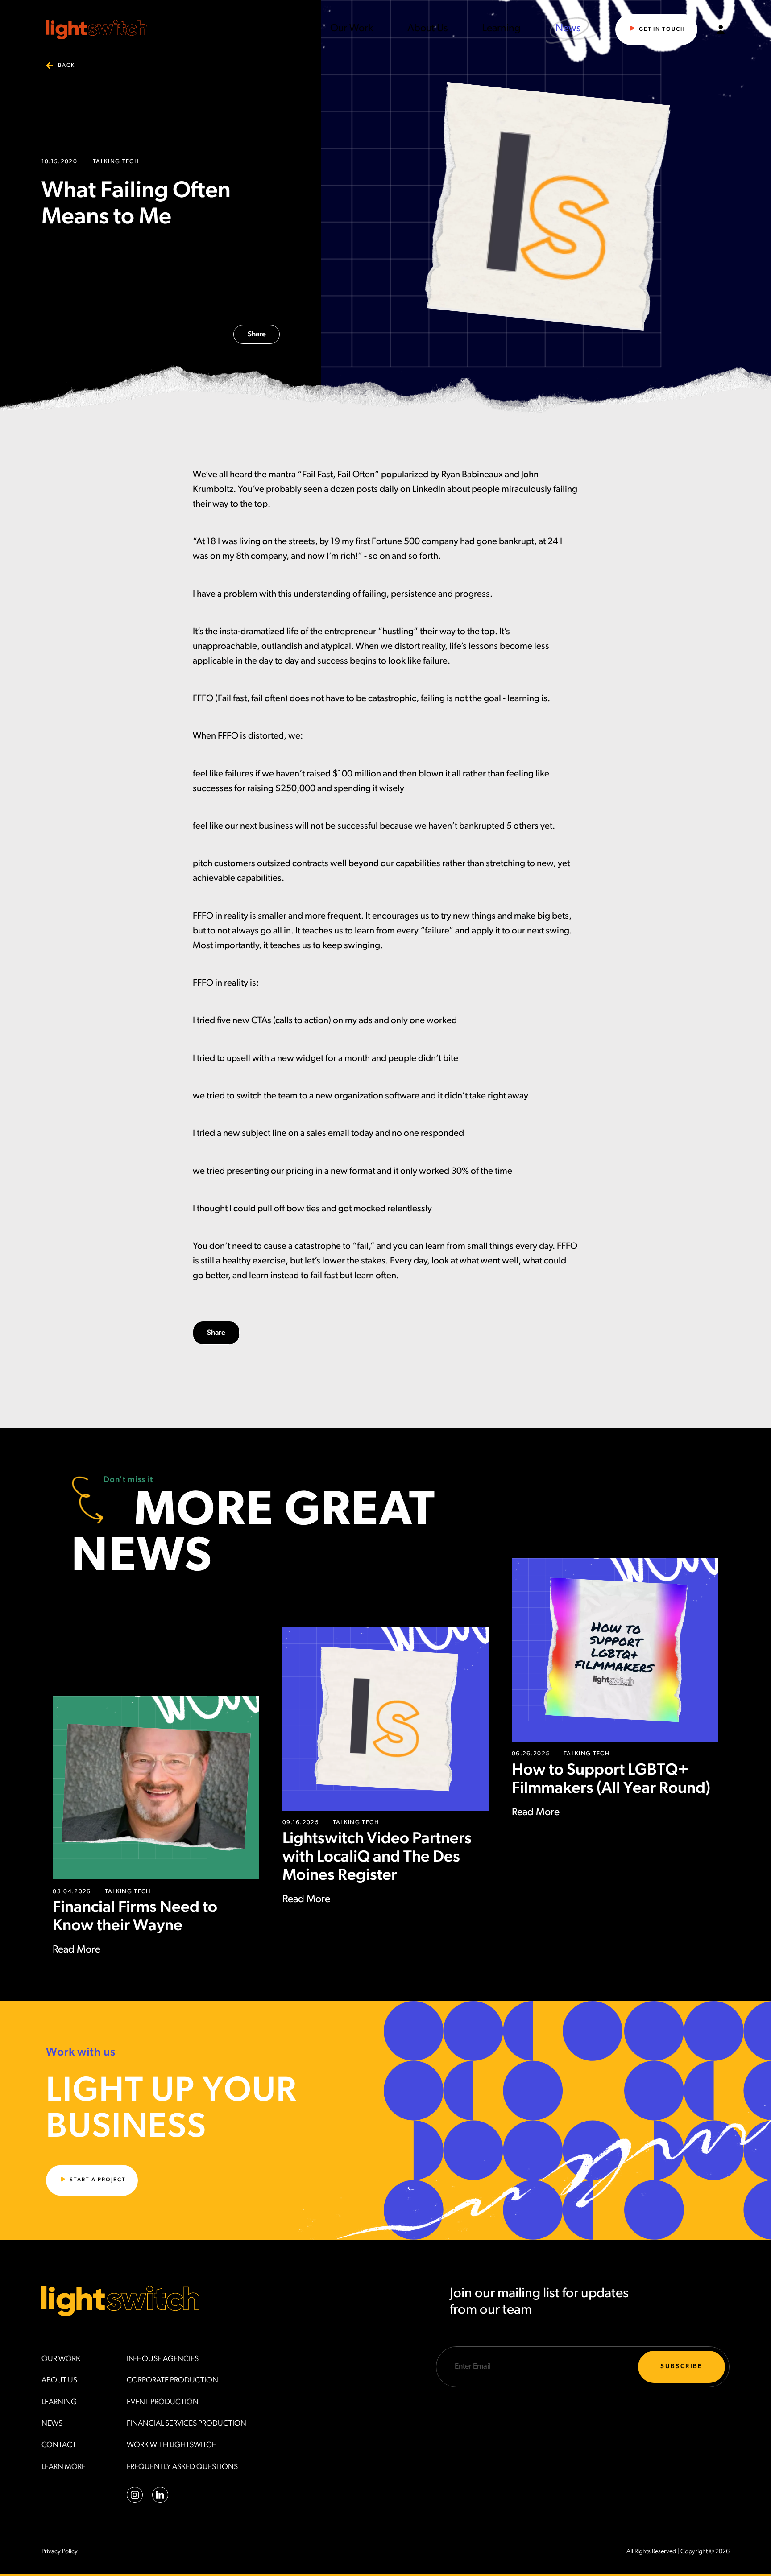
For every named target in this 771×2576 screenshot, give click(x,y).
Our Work (352, 29)
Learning (502, 29)
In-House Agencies (163, 2359)
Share (257, 334)
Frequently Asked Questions (182, 2467)
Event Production (163, 2402)
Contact (59, 2445)
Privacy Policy (60, 2552)
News (568, 29)
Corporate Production (172, 2380)
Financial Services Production (187, 2424)
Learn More (64, 2467)
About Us (428, 29)
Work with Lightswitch (172, 2445)
